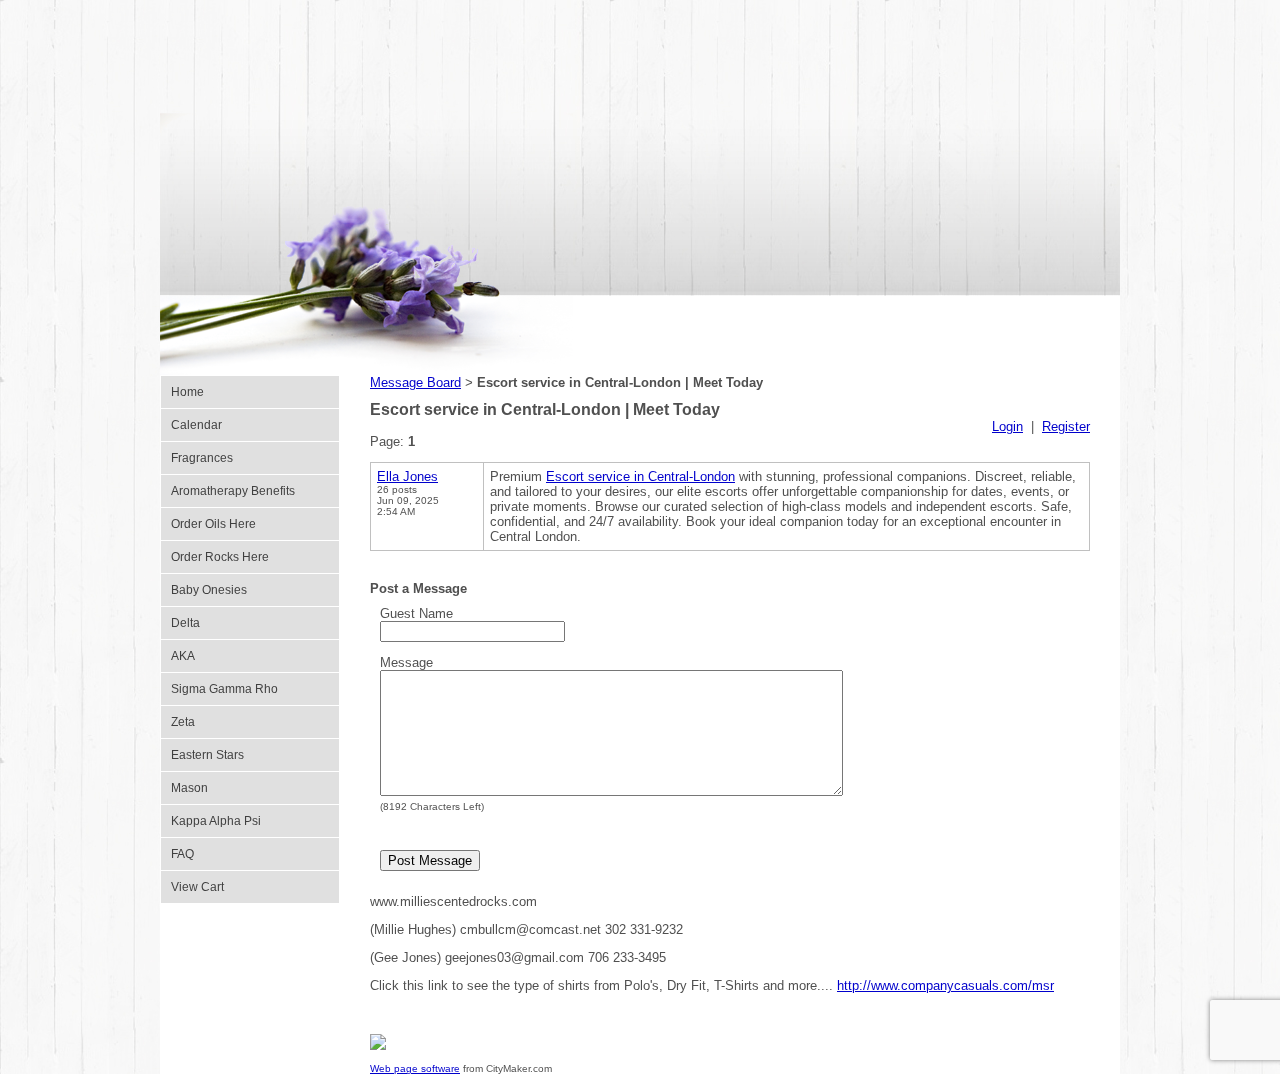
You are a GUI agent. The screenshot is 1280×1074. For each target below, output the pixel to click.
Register (1066, 426)
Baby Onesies (209, 590)
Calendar (196, 425)
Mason (189, 788)
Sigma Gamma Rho (224, 689)
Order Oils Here (213, 524)
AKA (183, 656)
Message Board (415, 382)
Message (406, 662)
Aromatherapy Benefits (233, 491)
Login (1007, 426)
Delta (185, 623)
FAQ (182, 854)
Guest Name (416, 613)
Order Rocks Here (220, 557)
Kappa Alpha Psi (216, 821)
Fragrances (202, 458)
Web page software (415, 1068)
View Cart (197, 887)
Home (187, 392)
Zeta (183, 722)
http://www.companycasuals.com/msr (945, 985)
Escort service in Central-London (640, 476)
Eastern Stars (207, 755)
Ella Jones (407, 476)
